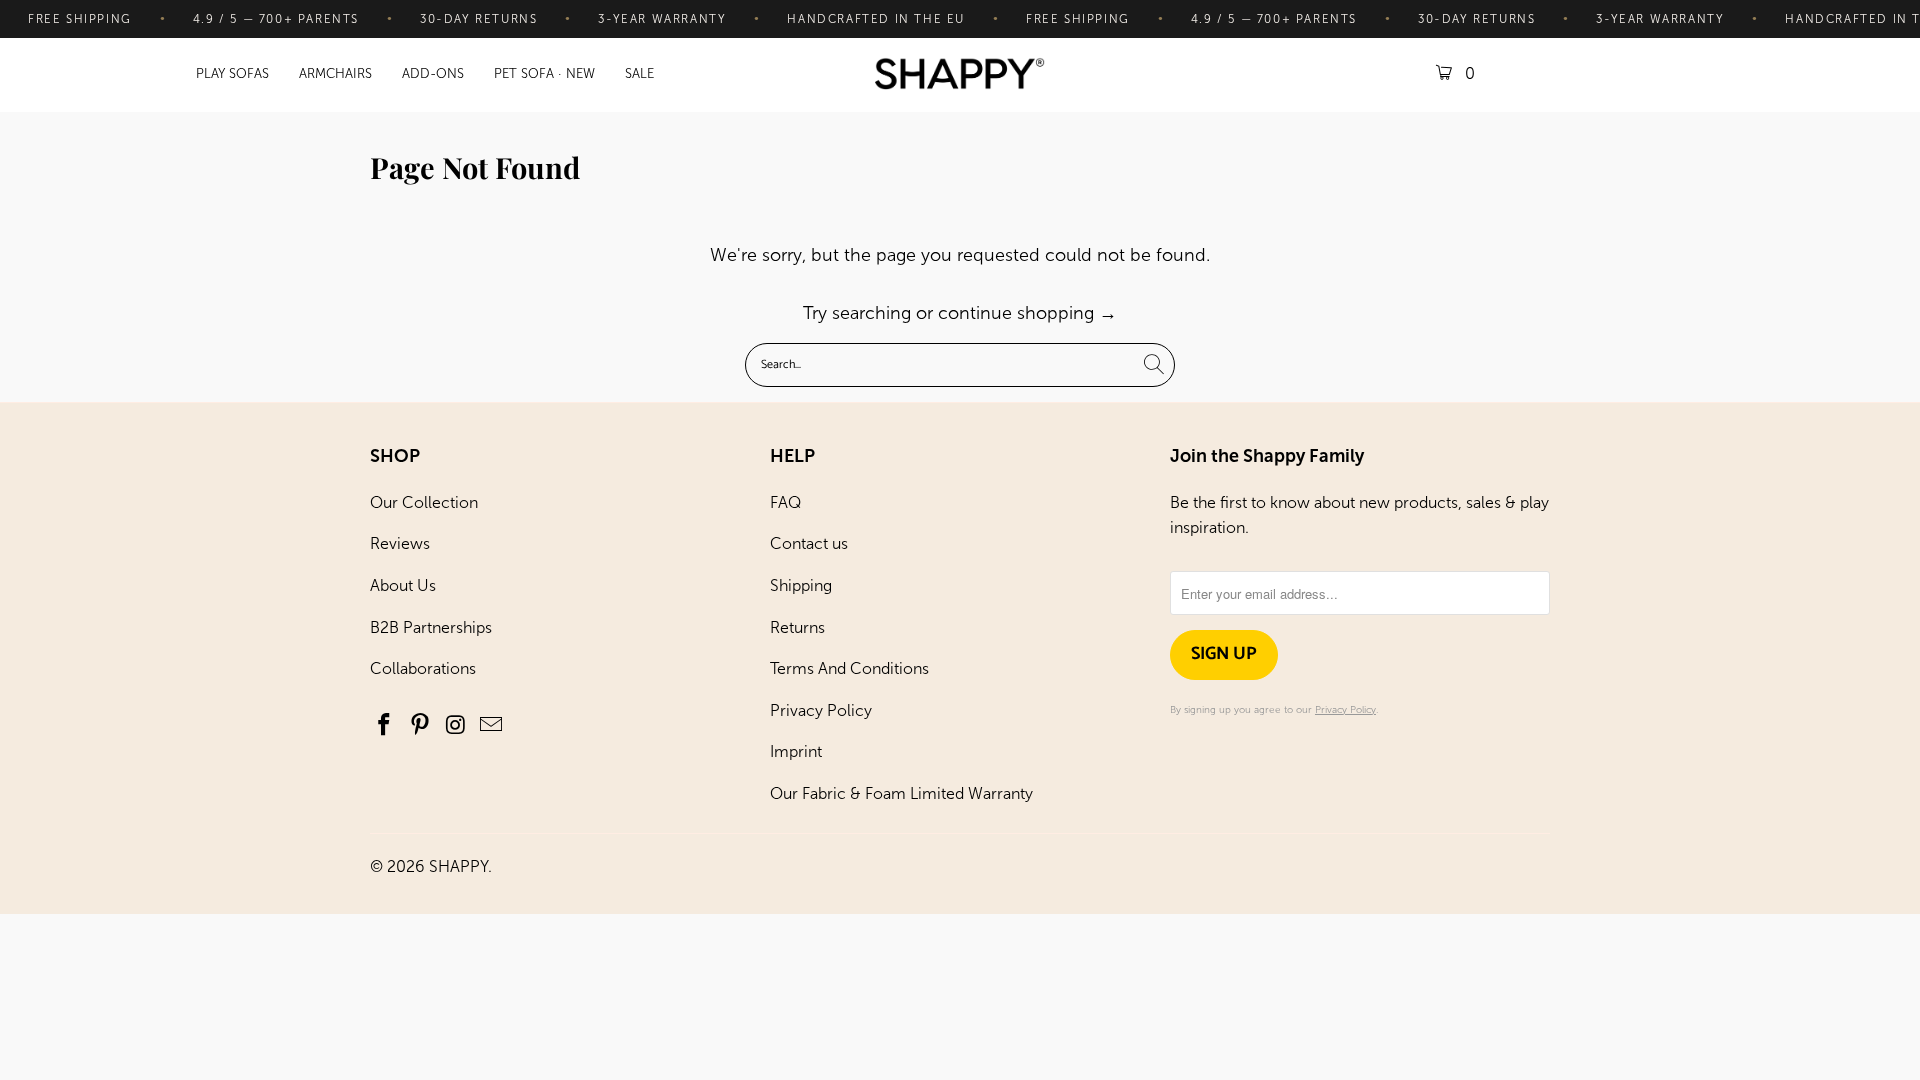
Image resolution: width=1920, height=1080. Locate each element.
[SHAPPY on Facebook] (385, 726)
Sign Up (1224, 654)
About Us (403, 585)
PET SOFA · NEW (544, 73)
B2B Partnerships (431, 627)
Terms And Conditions (849, 668)
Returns (797, 627)
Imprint (796, 751)
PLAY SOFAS (232, 73)
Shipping (801, 585)
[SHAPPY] (960, 75)
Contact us (809, 543)
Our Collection (424, 502)
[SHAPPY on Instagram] (456, 726)
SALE (639, 73)
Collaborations (423, 668)
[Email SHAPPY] (492, 726)
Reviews (400, 543)
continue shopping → (1027, 313)
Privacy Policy (821, 710)
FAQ (785, 502)
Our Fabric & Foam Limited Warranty (901, 793)
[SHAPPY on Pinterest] (421, 726)
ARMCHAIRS (335, 73)
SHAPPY (458, 866)
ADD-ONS (433, 73)
